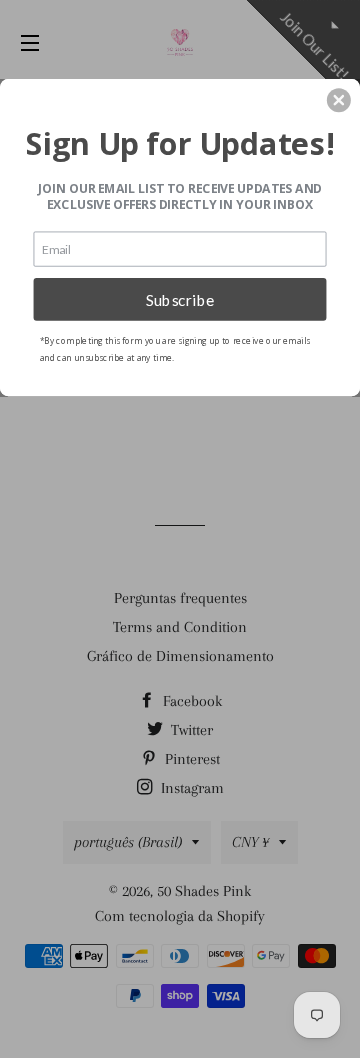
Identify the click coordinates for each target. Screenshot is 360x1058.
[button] (339, 100)
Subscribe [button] (180, 299)
